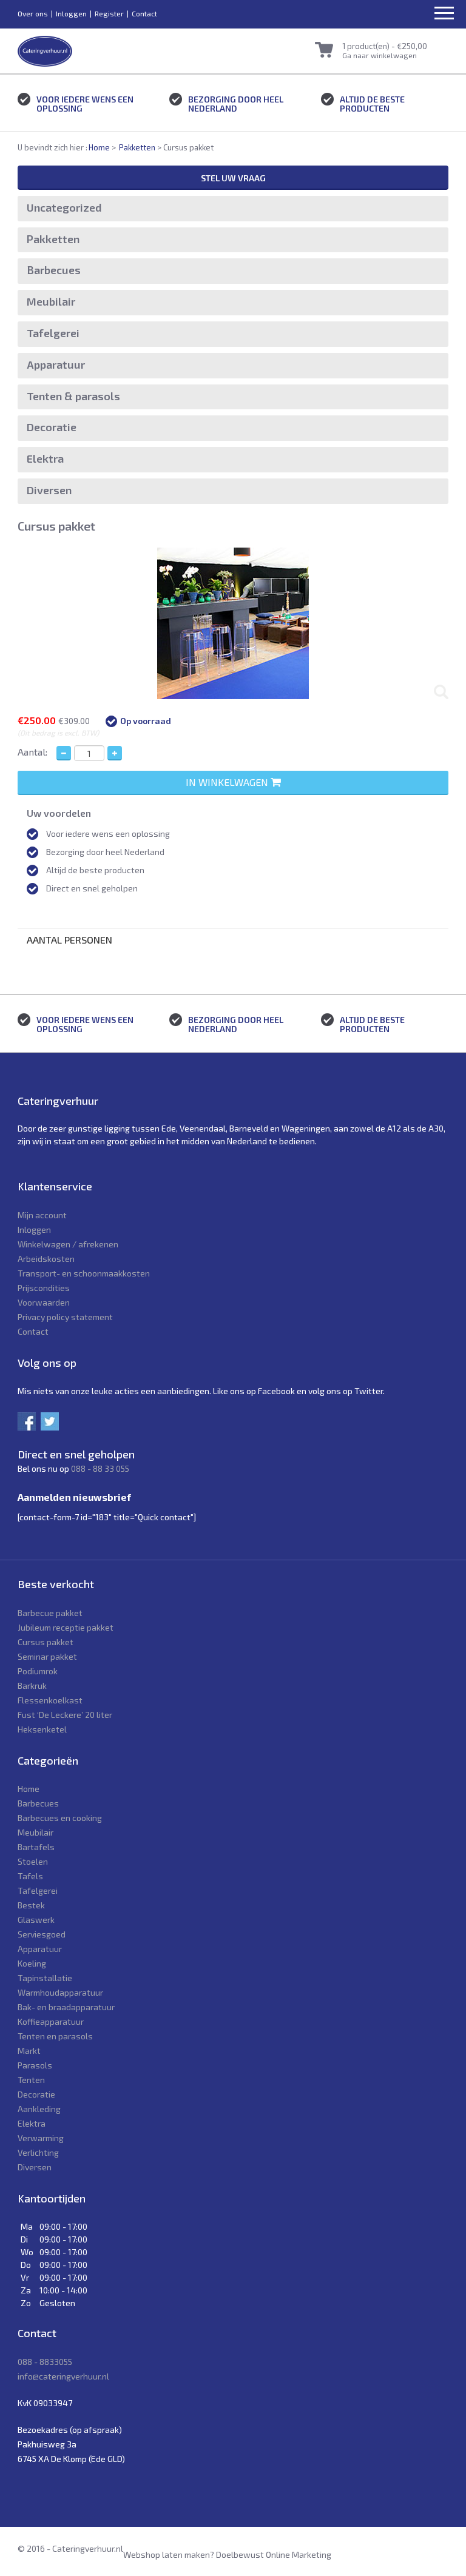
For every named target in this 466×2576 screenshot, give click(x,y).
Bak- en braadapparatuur (66, 2007)
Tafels (30, 1876)
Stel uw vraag (233, 178)
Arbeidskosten (46, 1259)
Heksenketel (42, 1729)
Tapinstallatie (45, 1978)
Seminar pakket (47, 1656)
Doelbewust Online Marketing (274, 2554)
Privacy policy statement (65, 1317)
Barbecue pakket (50, 1613)
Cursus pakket (46, 1642)
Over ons (33, 13)
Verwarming (41, 2138)
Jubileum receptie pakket (66, 1627)
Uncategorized (64, 207)
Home (99, 147)
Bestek (31, 1905)
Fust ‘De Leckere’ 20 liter (65, 1715)
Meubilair (51, 301)
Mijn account (42, 1215)
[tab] (233, 940)
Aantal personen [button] (69, 940)
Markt (29, 2051)
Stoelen (33, 1861)
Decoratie (52, 427)
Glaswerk (36, 1920)
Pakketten (137, 147)
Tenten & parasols (73, 396)
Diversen (49, 490)
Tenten (31, 2080)
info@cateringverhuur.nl (63, 2376)
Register (109, 13)
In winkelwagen (228, 782)
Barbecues (54, 270)
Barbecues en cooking (60, 1818)
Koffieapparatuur (51, 2021)
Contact (144, 13)
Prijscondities (44, 1288)
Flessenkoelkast (50, 1700)
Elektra (45, 458)
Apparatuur (56, 364)
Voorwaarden (44, 1302)
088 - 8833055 (45, 2362)
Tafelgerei (53, 333)
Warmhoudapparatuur (60, 1992)
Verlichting (38, 2152)
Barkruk (32, 1685)
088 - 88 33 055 (100, 1468)
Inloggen (71, 13)
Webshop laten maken (167, 2554)
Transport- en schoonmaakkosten (84, 1273)
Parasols (35, 2065)
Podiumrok (38, 1671)
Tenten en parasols (55, 2036)
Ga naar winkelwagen (380, 55)
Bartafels (36, 1847)
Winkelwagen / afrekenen (68, 1244)
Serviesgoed (42, 1934)
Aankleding (39, 2109)
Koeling (32, 1963)
